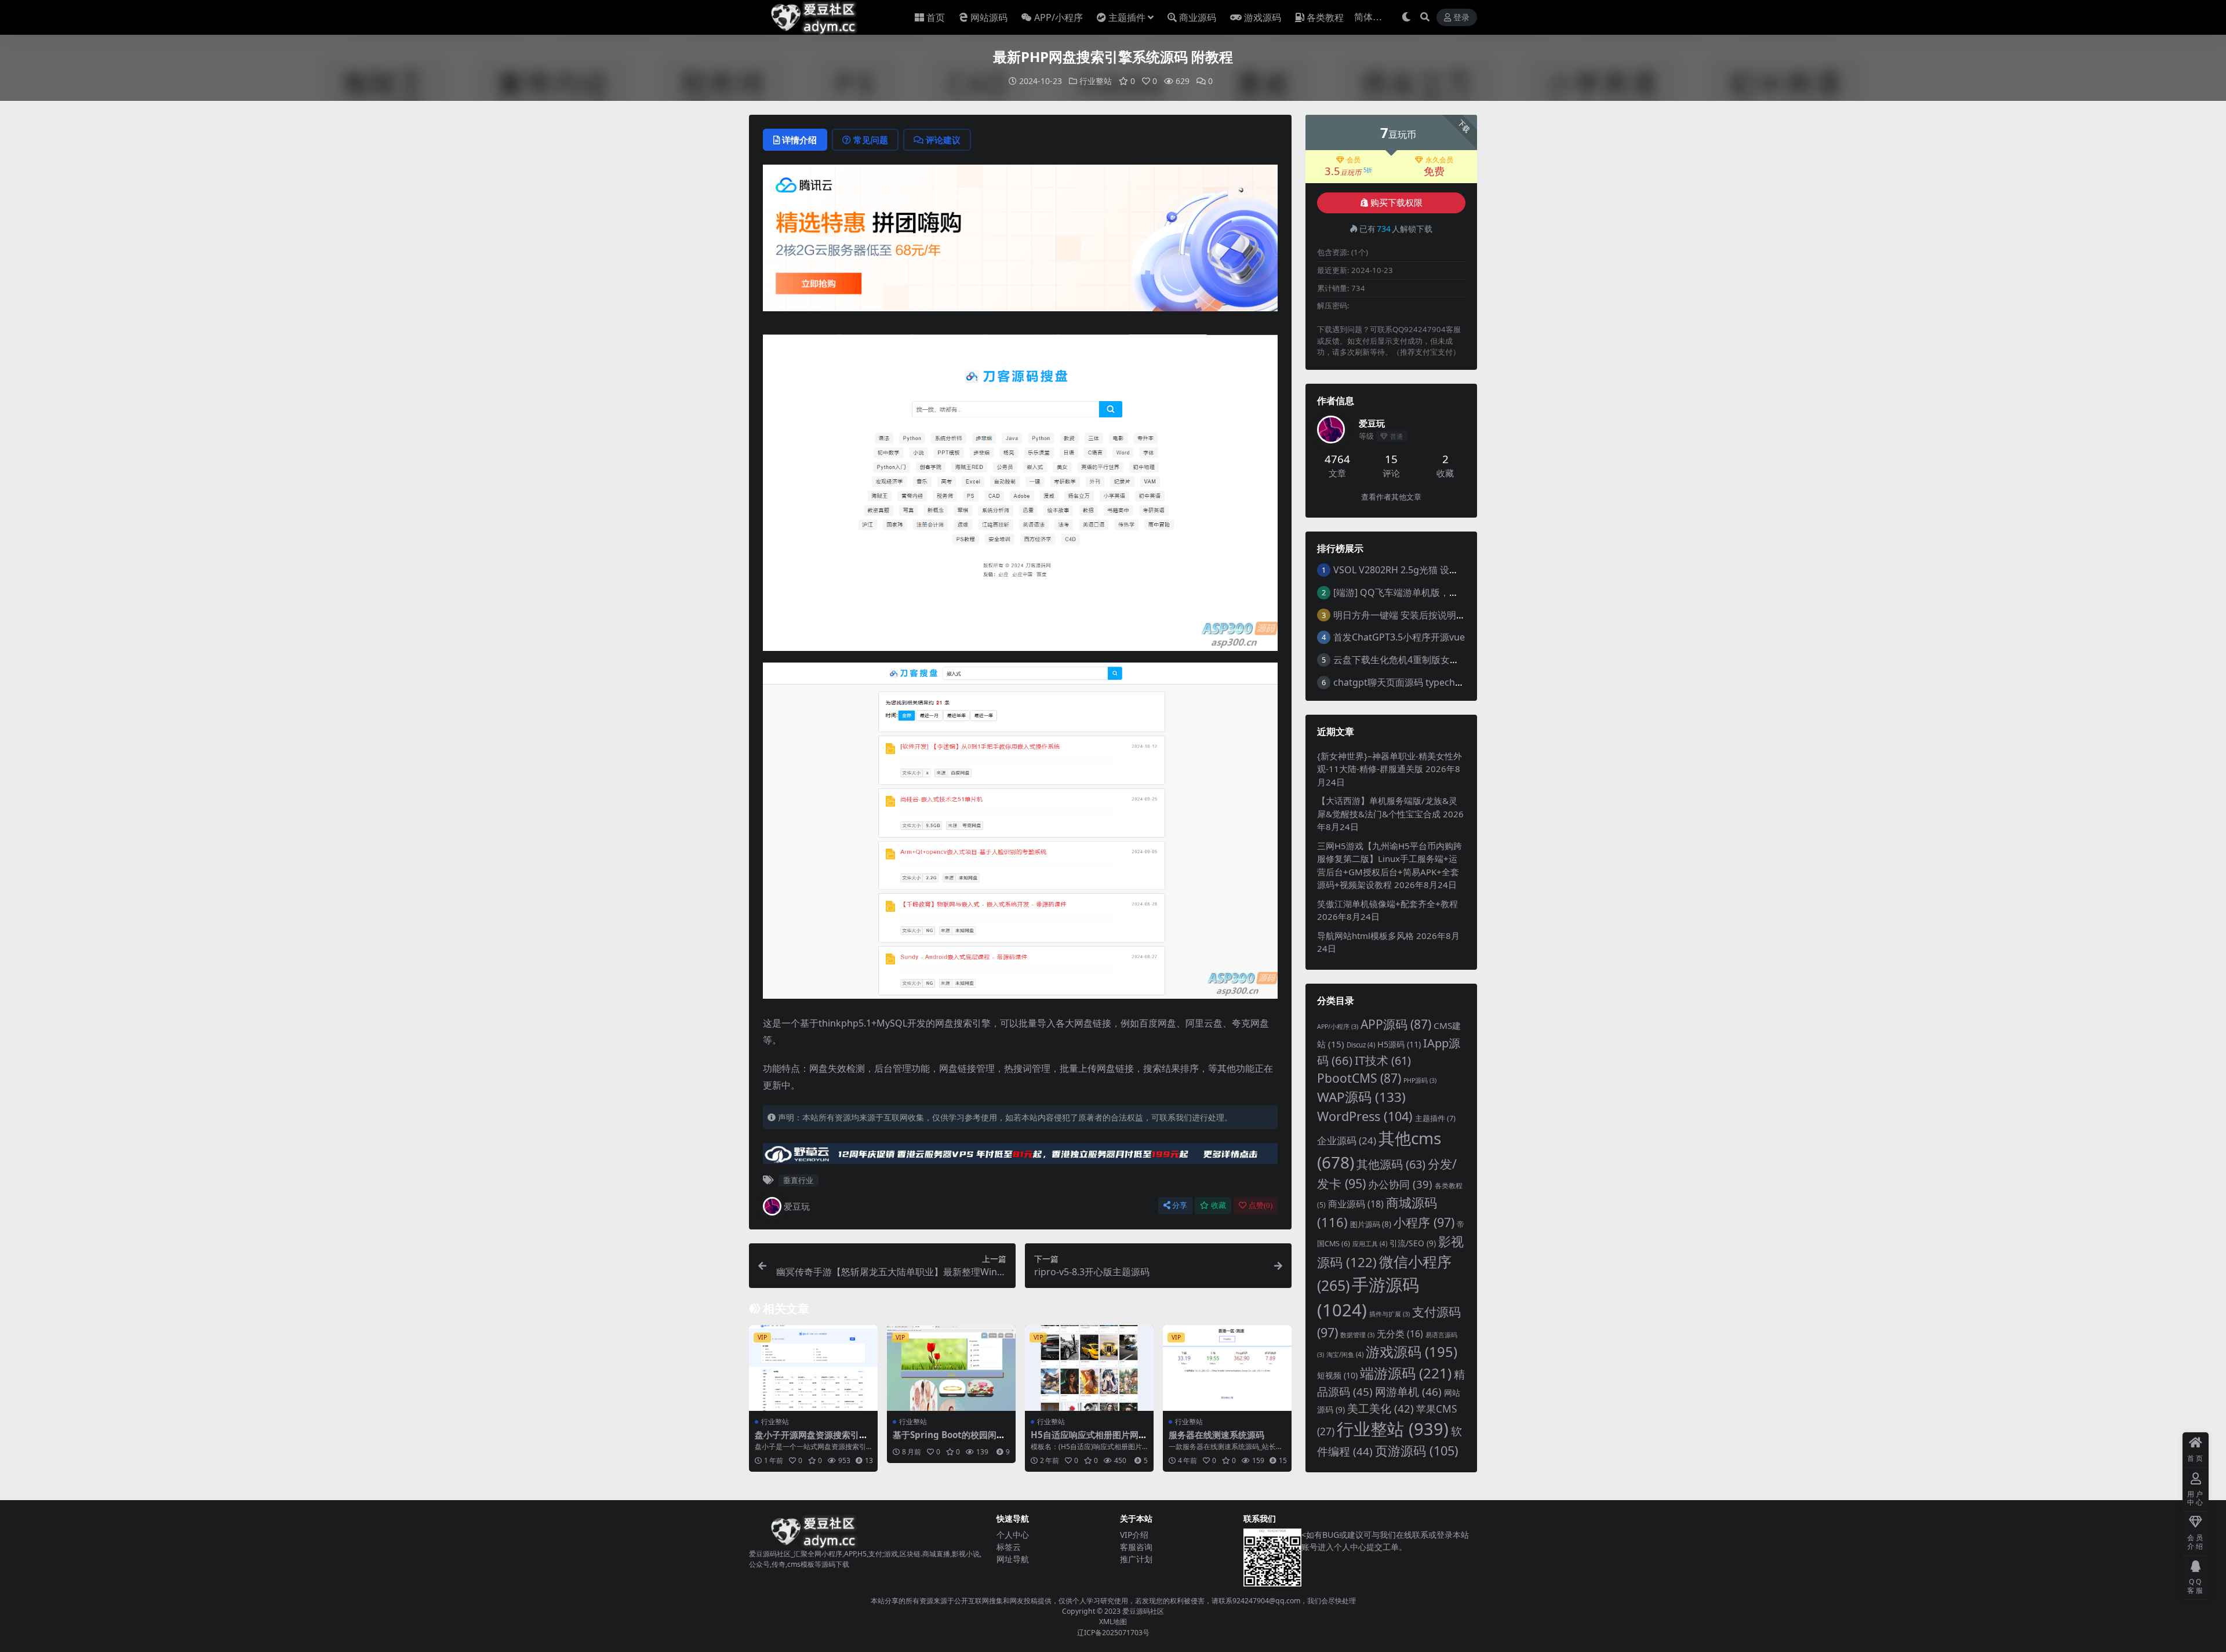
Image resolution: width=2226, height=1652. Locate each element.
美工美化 (1381, 1408)
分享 (1180, 1205)
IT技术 (1383, 1060)
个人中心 (1013, 1535)
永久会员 (1439, 160)
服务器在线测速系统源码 (1216, 1435)
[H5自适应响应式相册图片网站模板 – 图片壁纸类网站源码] (1089, 1368)
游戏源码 (1263, 17)
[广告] (1020, 242)
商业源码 (1198, 17)
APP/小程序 (1059, 17)
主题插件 (1127, 17)
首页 (936, 17)
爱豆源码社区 (1143, 1611)
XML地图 (1113, 1622)
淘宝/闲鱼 (1345, 1354)
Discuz (1361, 1045)
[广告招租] (1020, 1157)
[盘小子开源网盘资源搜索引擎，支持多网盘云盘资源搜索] (813, 1368)
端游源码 (1406, 1373)
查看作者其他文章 (1391, 497)
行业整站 (1096, 81)
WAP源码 (1361, 1097)
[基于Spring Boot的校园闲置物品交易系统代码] (951, 1368)
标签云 (1009, 1547)
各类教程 (1325, 17)
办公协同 (1400, 1184)
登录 (1461, 18)
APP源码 (1396, 1024)
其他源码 (1391, 1164)
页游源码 (1417, 1451)
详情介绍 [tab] (799, 140)
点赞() (1261, 1205)
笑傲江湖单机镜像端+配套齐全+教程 (1387, 904)
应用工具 (1370, 1244)
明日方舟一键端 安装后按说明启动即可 (1413, 615)
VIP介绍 (1134, 1535)
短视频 (1337, 1375)
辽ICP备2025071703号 (1113, 1633)
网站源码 (989, 17)
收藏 (1219, 1205)
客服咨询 (1136, 1547)
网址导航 (1013, 1559)
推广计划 (1136, 1559)
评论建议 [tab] (943, 140)
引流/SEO (1413, 1243)
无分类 (1400, 1334)
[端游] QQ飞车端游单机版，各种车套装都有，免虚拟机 (1447, 592)
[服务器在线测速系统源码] (1227, 1368)
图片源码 (1371, 1224)
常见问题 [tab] (871, 140)
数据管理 (1357, 1335)
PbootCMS (1359, 1078)
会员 (1354, 160)
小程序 (1424, 1222)
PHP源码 (1420, 1080)
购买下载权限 (1396, 203)
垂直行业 (798, 1180)
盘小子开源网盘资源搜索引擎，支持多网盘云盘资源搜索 (811, 1440)
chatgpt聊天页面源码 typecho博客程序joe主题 (1432, 682)
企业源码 (1347, 1140)
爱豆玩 (797, 1206)
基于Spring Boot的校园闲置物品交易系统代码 (949, 1440)
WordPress (1365, 1116)
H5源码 (1399, 1044)
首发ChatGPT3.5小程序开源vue (1399, 637)
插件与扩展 (1390, 1314)
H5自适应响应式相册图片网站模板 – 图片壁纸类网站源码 (1089, 1440)
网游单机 (1408, 1392)
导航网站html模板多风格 (1365, 936)
